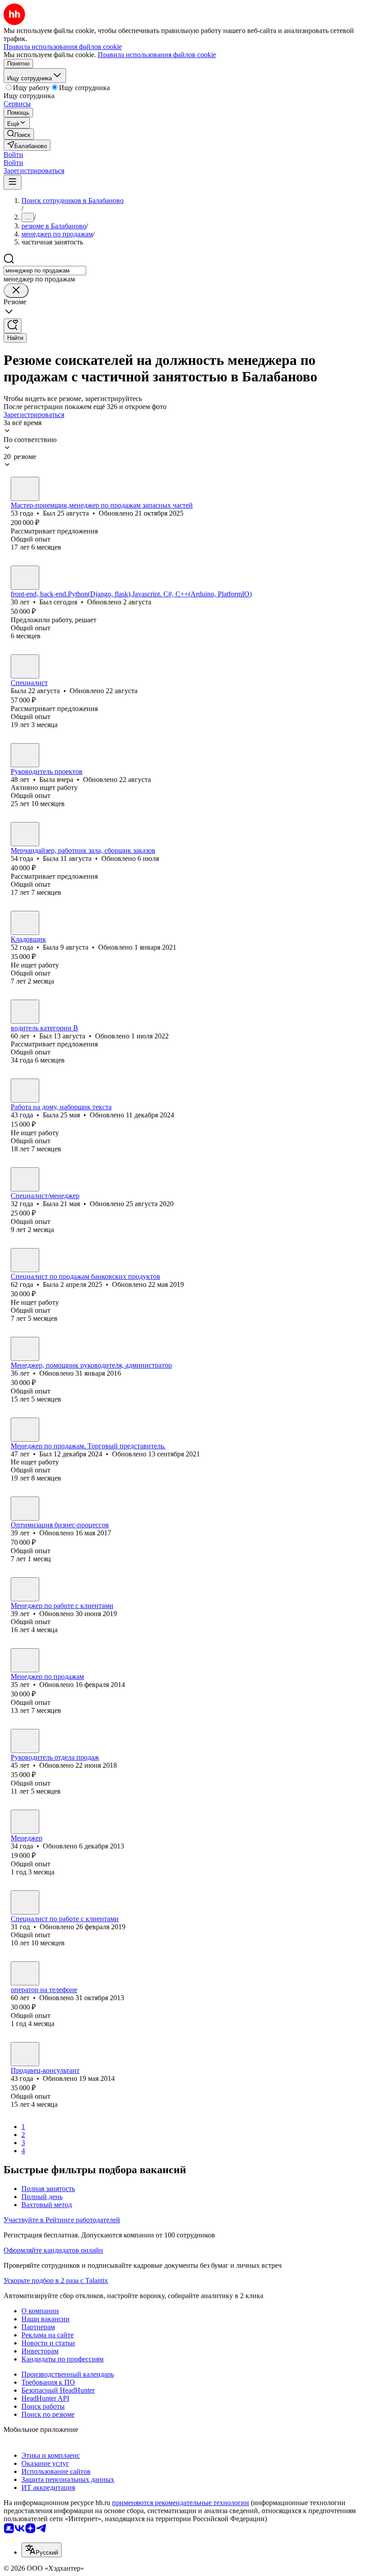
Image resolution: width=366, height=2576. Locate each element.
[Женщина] (25, 666)
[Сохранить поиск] (12, 326)
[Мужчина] (25, 489)
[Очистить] (16, 291)
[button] (13, 155)
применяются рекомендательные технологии (181, 2503)
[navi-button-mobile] (12, 182)
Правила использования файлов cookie (157, 55)
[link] (19, 134)
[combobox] (45, 271)
